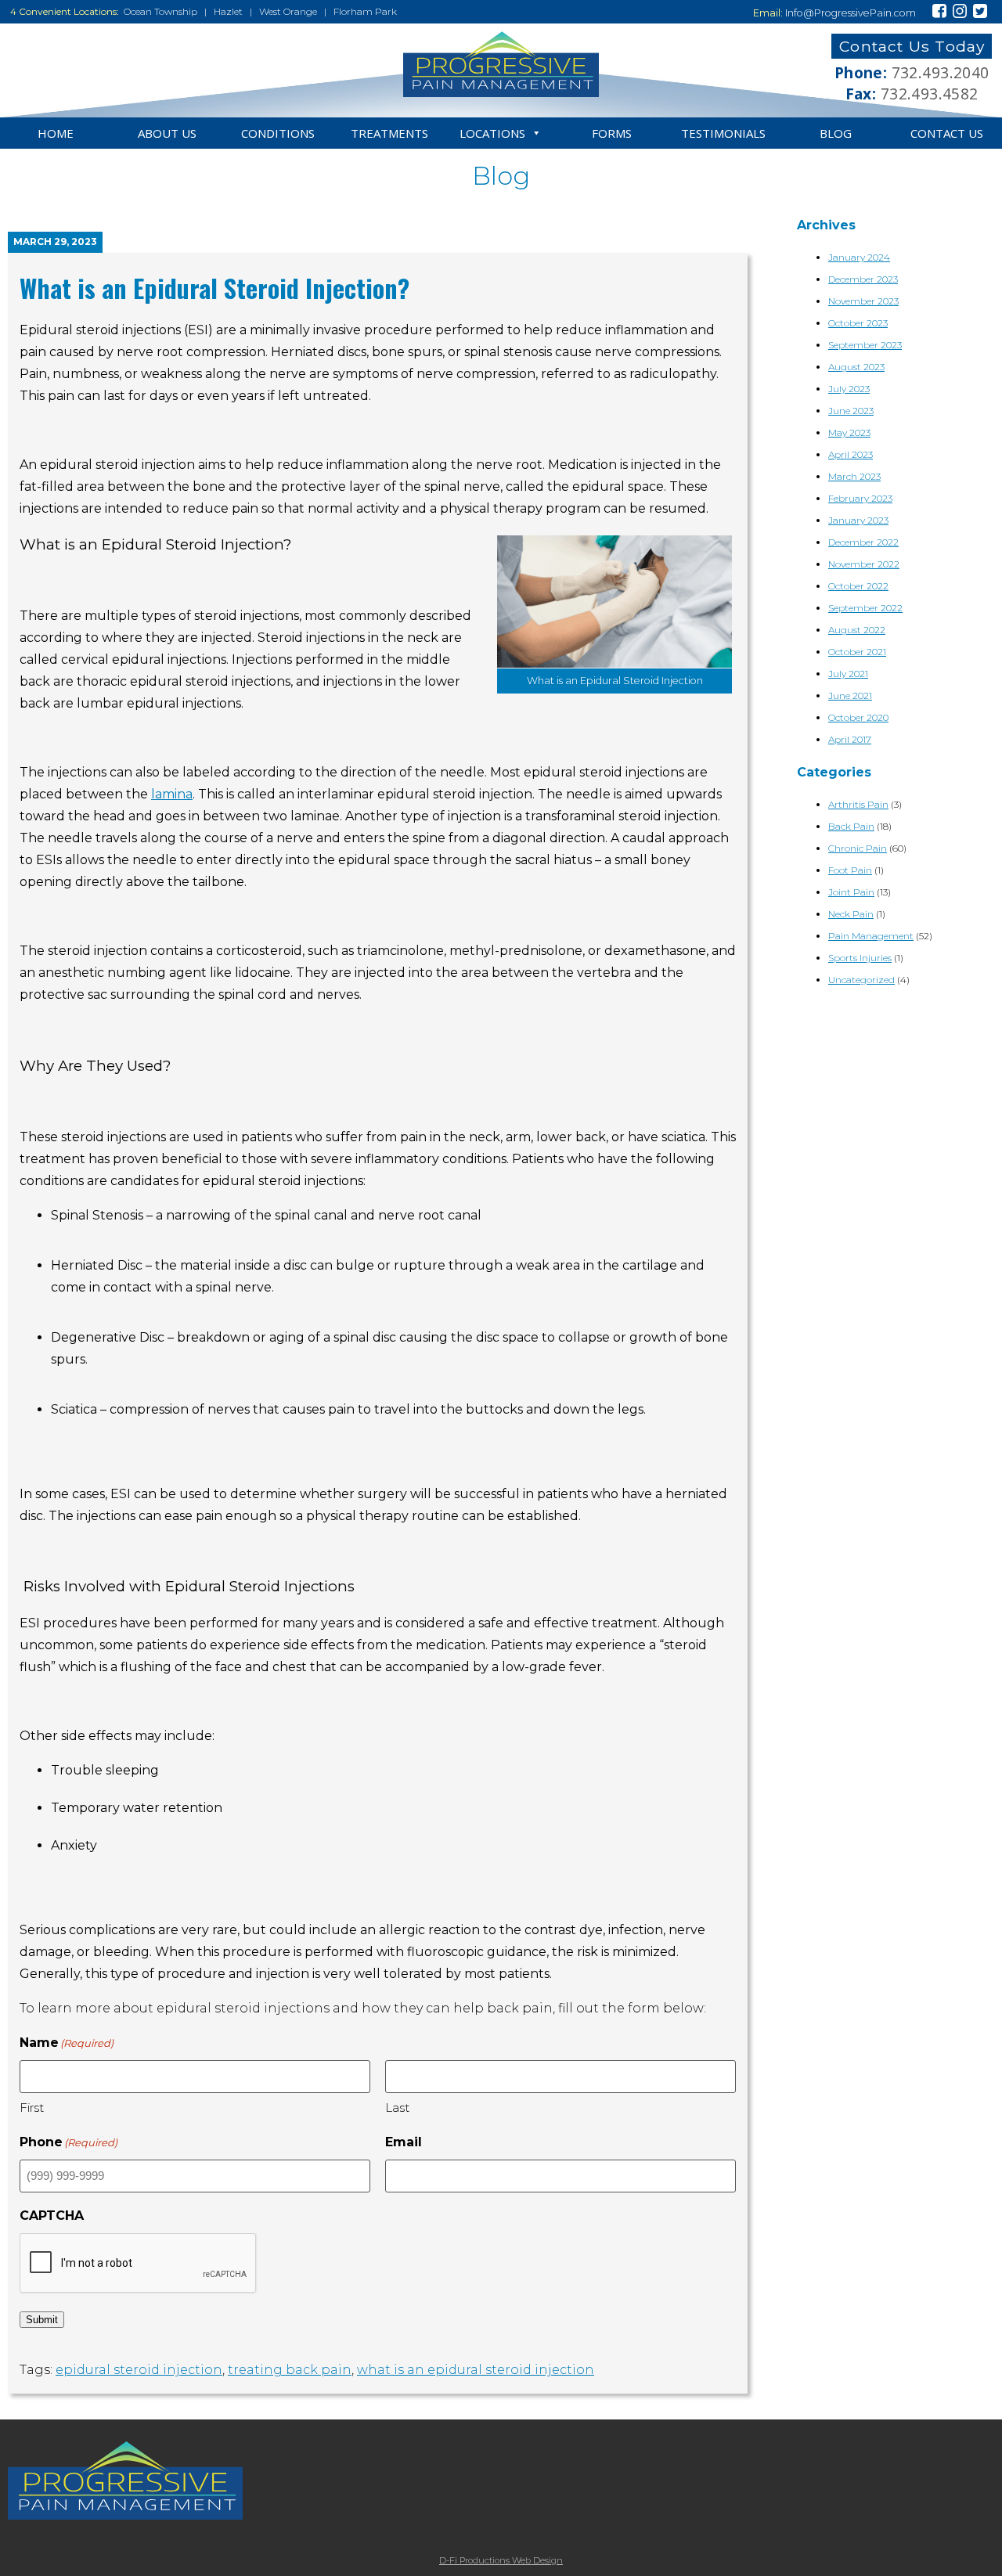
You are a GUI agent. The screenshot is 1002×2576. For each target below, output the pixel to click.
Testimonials (723, 133)
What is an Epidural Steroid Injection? (214, 288)
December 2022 (863, 542)
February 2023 (860, 498)
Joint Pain (851, 892)
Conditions (278, 133)
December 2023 (863, 279)
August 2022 (857, 630)
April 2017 (850, 739)
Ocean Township (160, 11)
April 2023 (851, 454)
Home (56, 133)
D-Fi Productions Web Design (501, 2560)
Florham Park (365, 11)
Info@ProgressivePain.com (851, 13)
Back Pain (851, 826)
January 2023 (858, 520)
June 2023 (851, 411)
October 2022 (858, 586)
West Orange (288, 11)
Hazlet (228, 11)
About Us (167, 133)
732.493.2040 (941, 72)
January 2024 (859, 257)
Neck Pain (851, 914)
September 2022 (865, 608)
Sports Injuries (860, 958)
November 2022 (864, 564)
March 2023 (854, 476)
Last (397, 2108)
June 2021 (850, 695)
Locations (492, 133)
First (32, 2108)
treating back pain (290, 2370)
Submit (42, 2320)
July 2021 (848, 674)
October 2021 (857, 652)
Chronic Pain (858, 848)
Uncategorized (861, 980)
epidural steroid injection (139, 2370)
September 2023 (865, 345)
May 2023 (849, 432)
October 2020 (858, 717)
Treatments (389, 133)
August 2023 (856, 367)
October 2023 (858, 323)
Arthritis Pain (858, 804)
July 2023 (849, 389)
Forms (612, 133)
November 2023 (863, 301)
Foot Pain (850, 870)
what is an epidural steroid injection (476, 2370)
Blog (836, 133)
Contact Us (947, 133)
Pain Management (871, 936)
